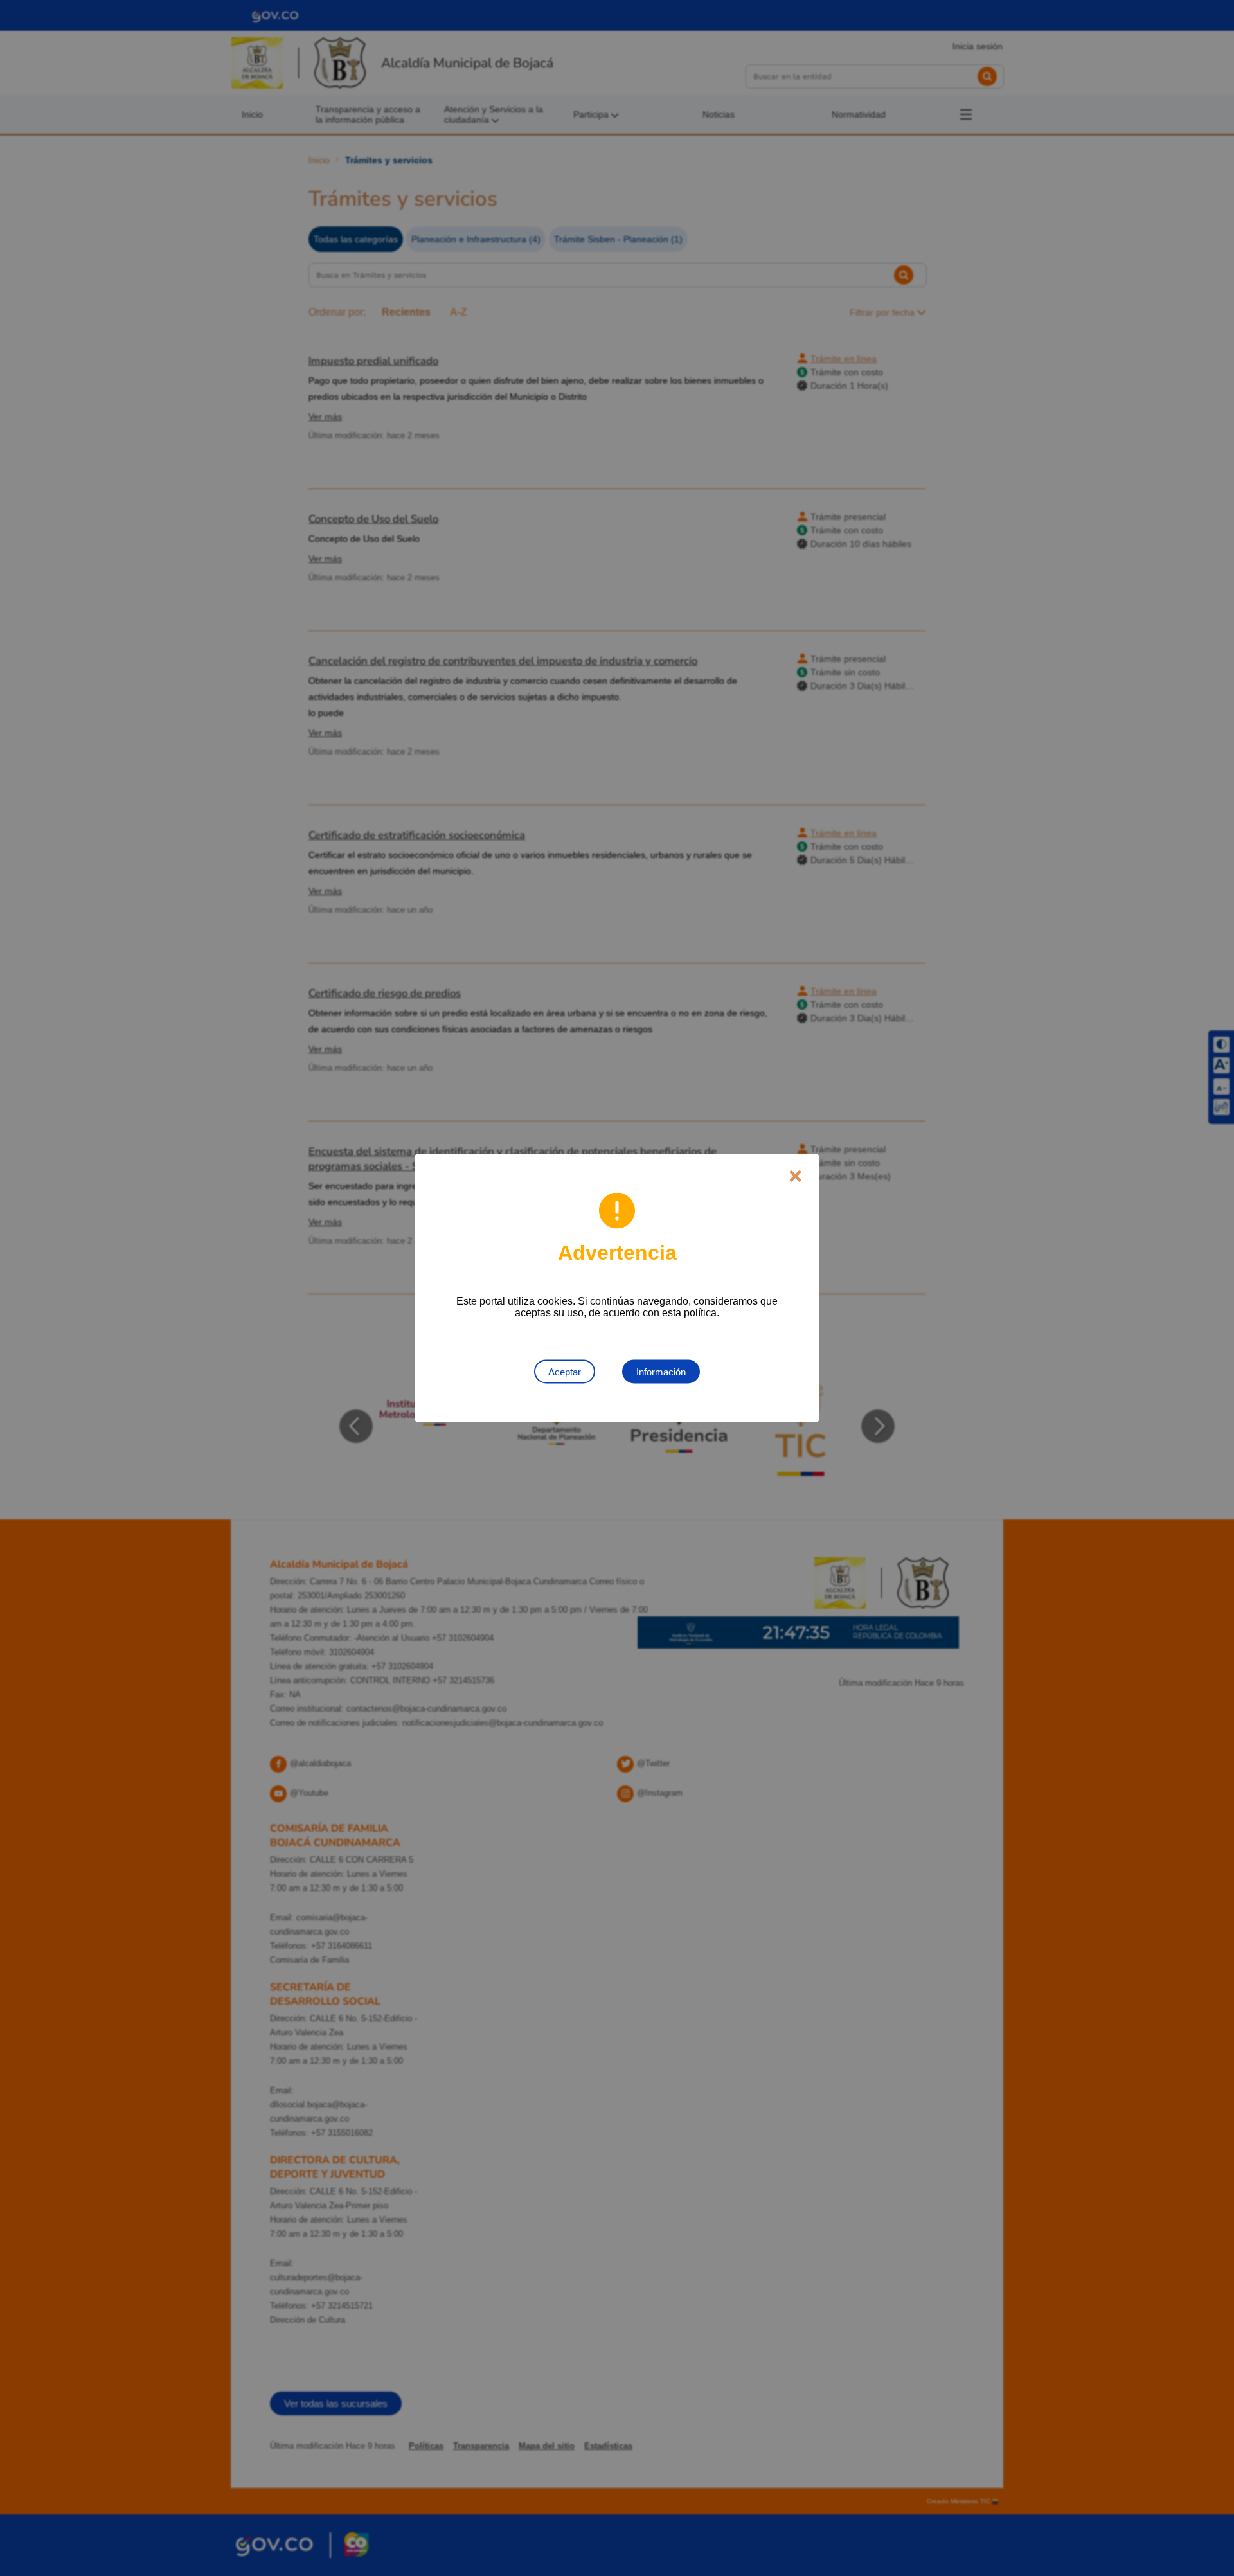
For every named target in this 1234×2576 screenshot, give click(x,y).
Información (661, 1372)
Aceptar (565, 1372)
